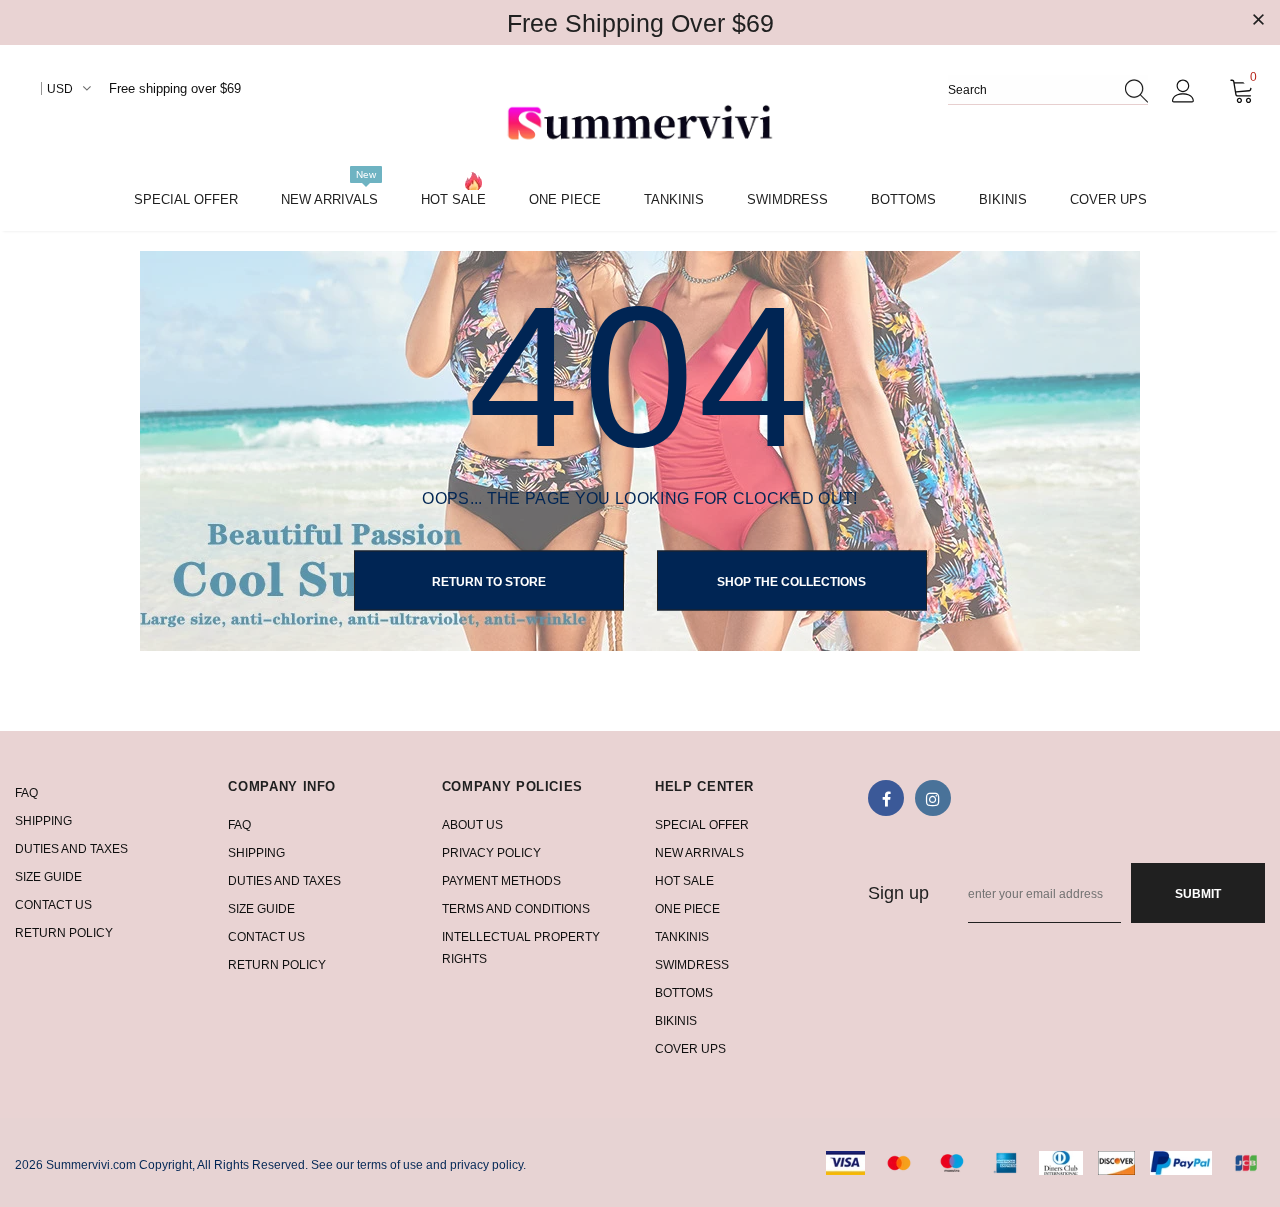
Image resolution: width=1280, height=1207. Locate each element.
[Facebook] (886, 798)
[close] (1258, 21)
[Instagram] (933, 798)
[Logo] (640, 125)
